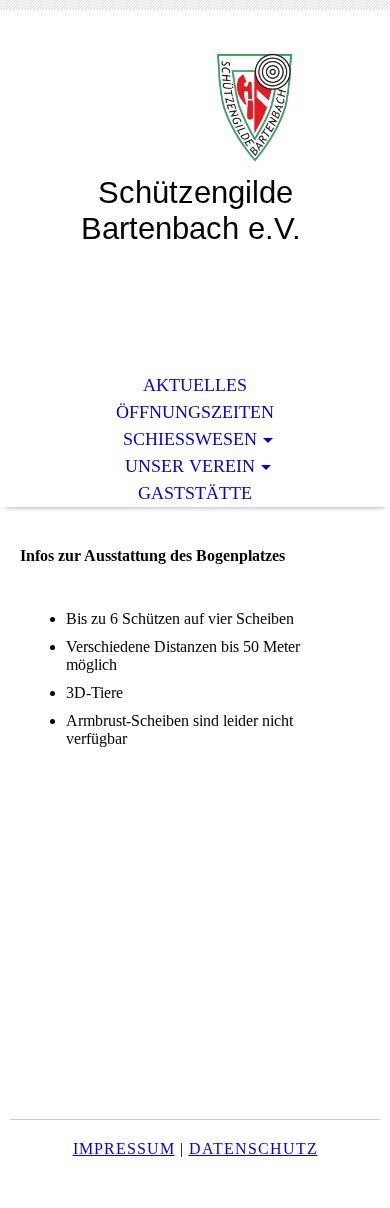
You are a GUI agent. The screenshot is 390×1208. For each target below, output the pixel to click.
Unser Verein (190, 466)
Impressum (124, 1148)
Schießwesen (190, 439)
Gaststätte (195, 493)
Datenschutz (253, 1148)
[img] (195, 107)
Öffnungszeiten (195, 412)
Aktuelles (195, 385)
